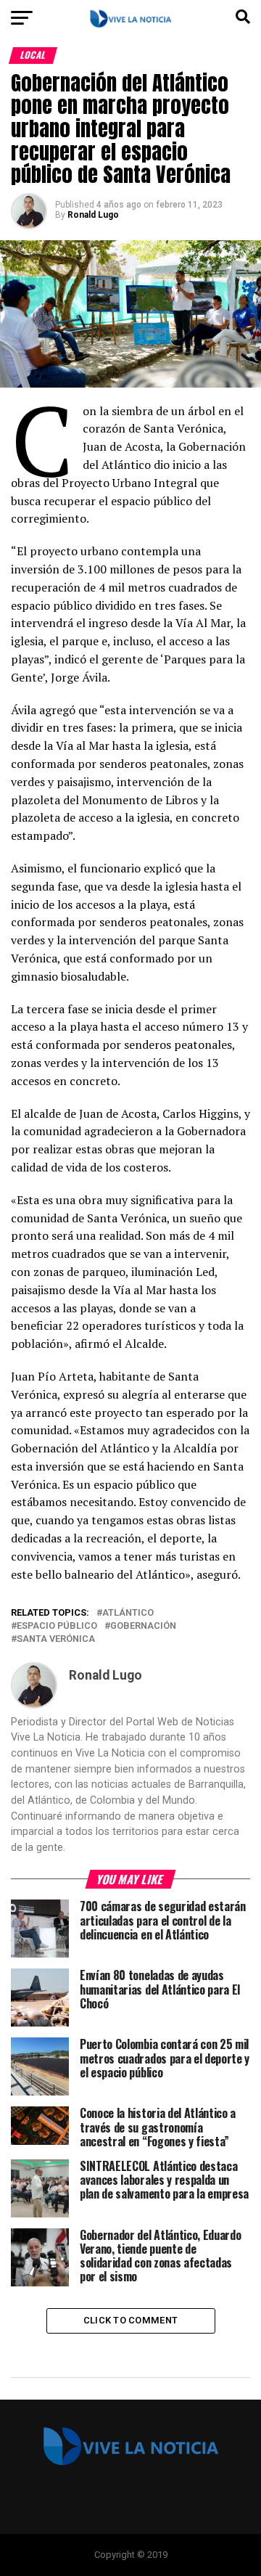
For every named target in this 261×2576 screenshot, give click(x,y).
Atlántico (128, 1613)
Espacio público (57, 1626)
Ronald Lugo (93, 215)
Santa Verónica (56, 1639)
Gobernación (143, 1626)
